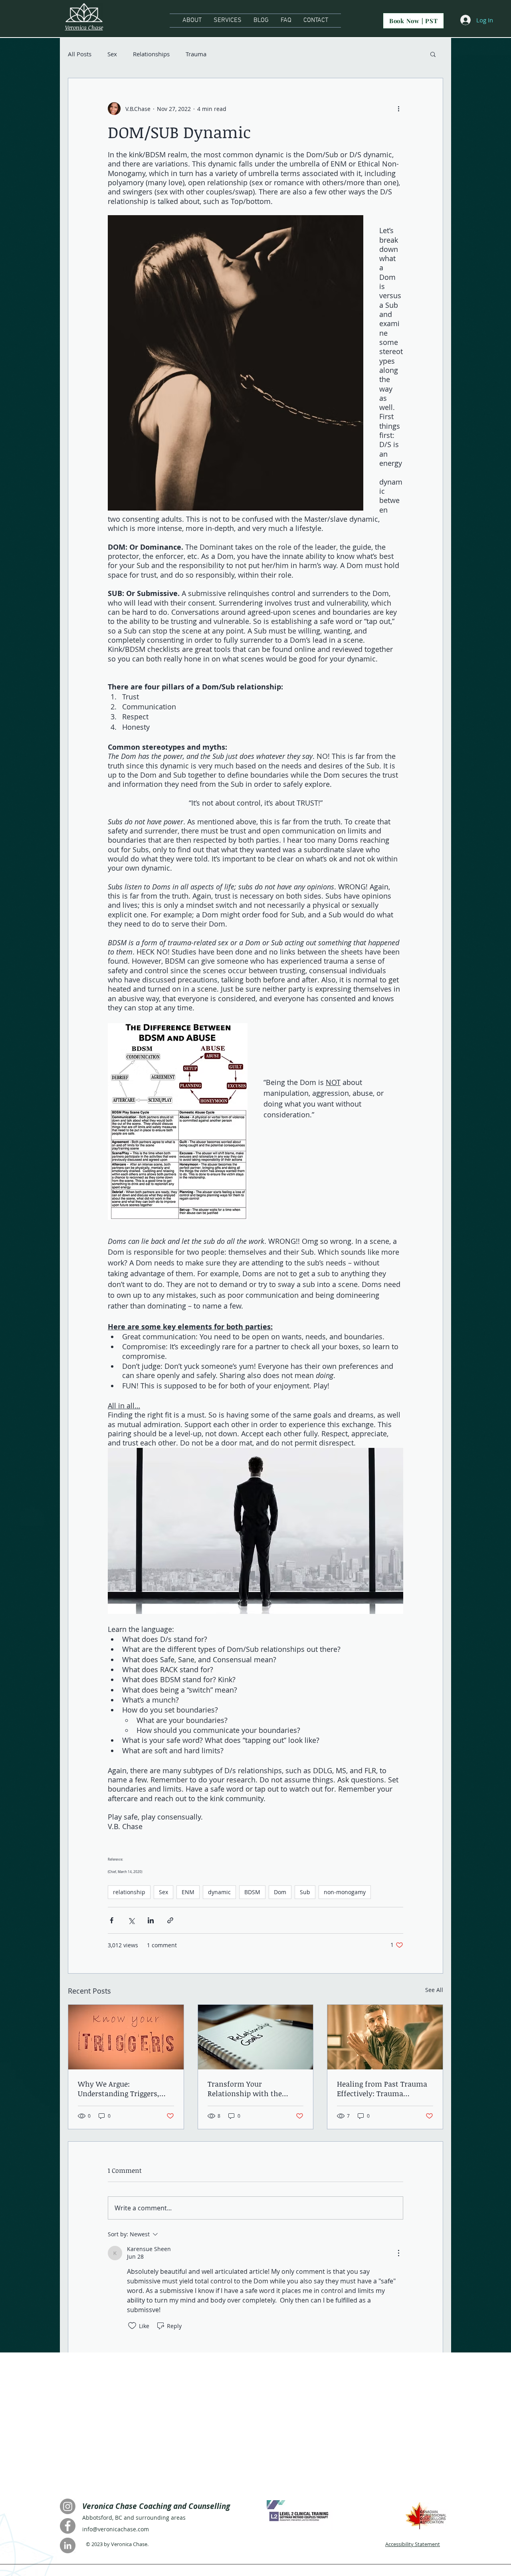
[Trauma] (385, 2037)
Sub (305, 1892)
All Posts (80, 54)
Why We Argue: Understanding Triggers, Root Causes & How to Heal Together (123, 2089)
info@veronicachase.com (116, 2529)
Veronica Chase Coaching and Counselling (157, 2506)
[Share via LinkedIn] (151, 1920)
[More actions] (398, 109)
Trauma (196, 54)
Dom (280, 1892)
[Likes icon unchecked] (132, 2326)
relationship (129, 1892)
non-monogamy (345, 1892)
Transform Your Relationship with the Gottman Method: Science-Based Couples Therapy (253, 2089)
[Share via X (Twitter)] (131, 1920)
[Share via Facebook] (112, 1920)
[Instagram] (68, 2506)
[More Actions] (398, 2253)
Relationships (151, 54)
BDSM (252, 1892)
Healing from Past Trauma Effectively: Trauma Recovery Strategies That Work (382, 2089)
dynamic (219, 1892)
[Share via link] (170, 1920)
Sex (112, 54)
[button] (433, 54)
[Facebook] (68, 2526)
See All (434, 1990)
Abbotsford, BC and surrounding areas (134, 2518)
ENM (188, 1892)
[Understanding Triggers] (126, 2037)
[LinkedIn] (68, 2545)
